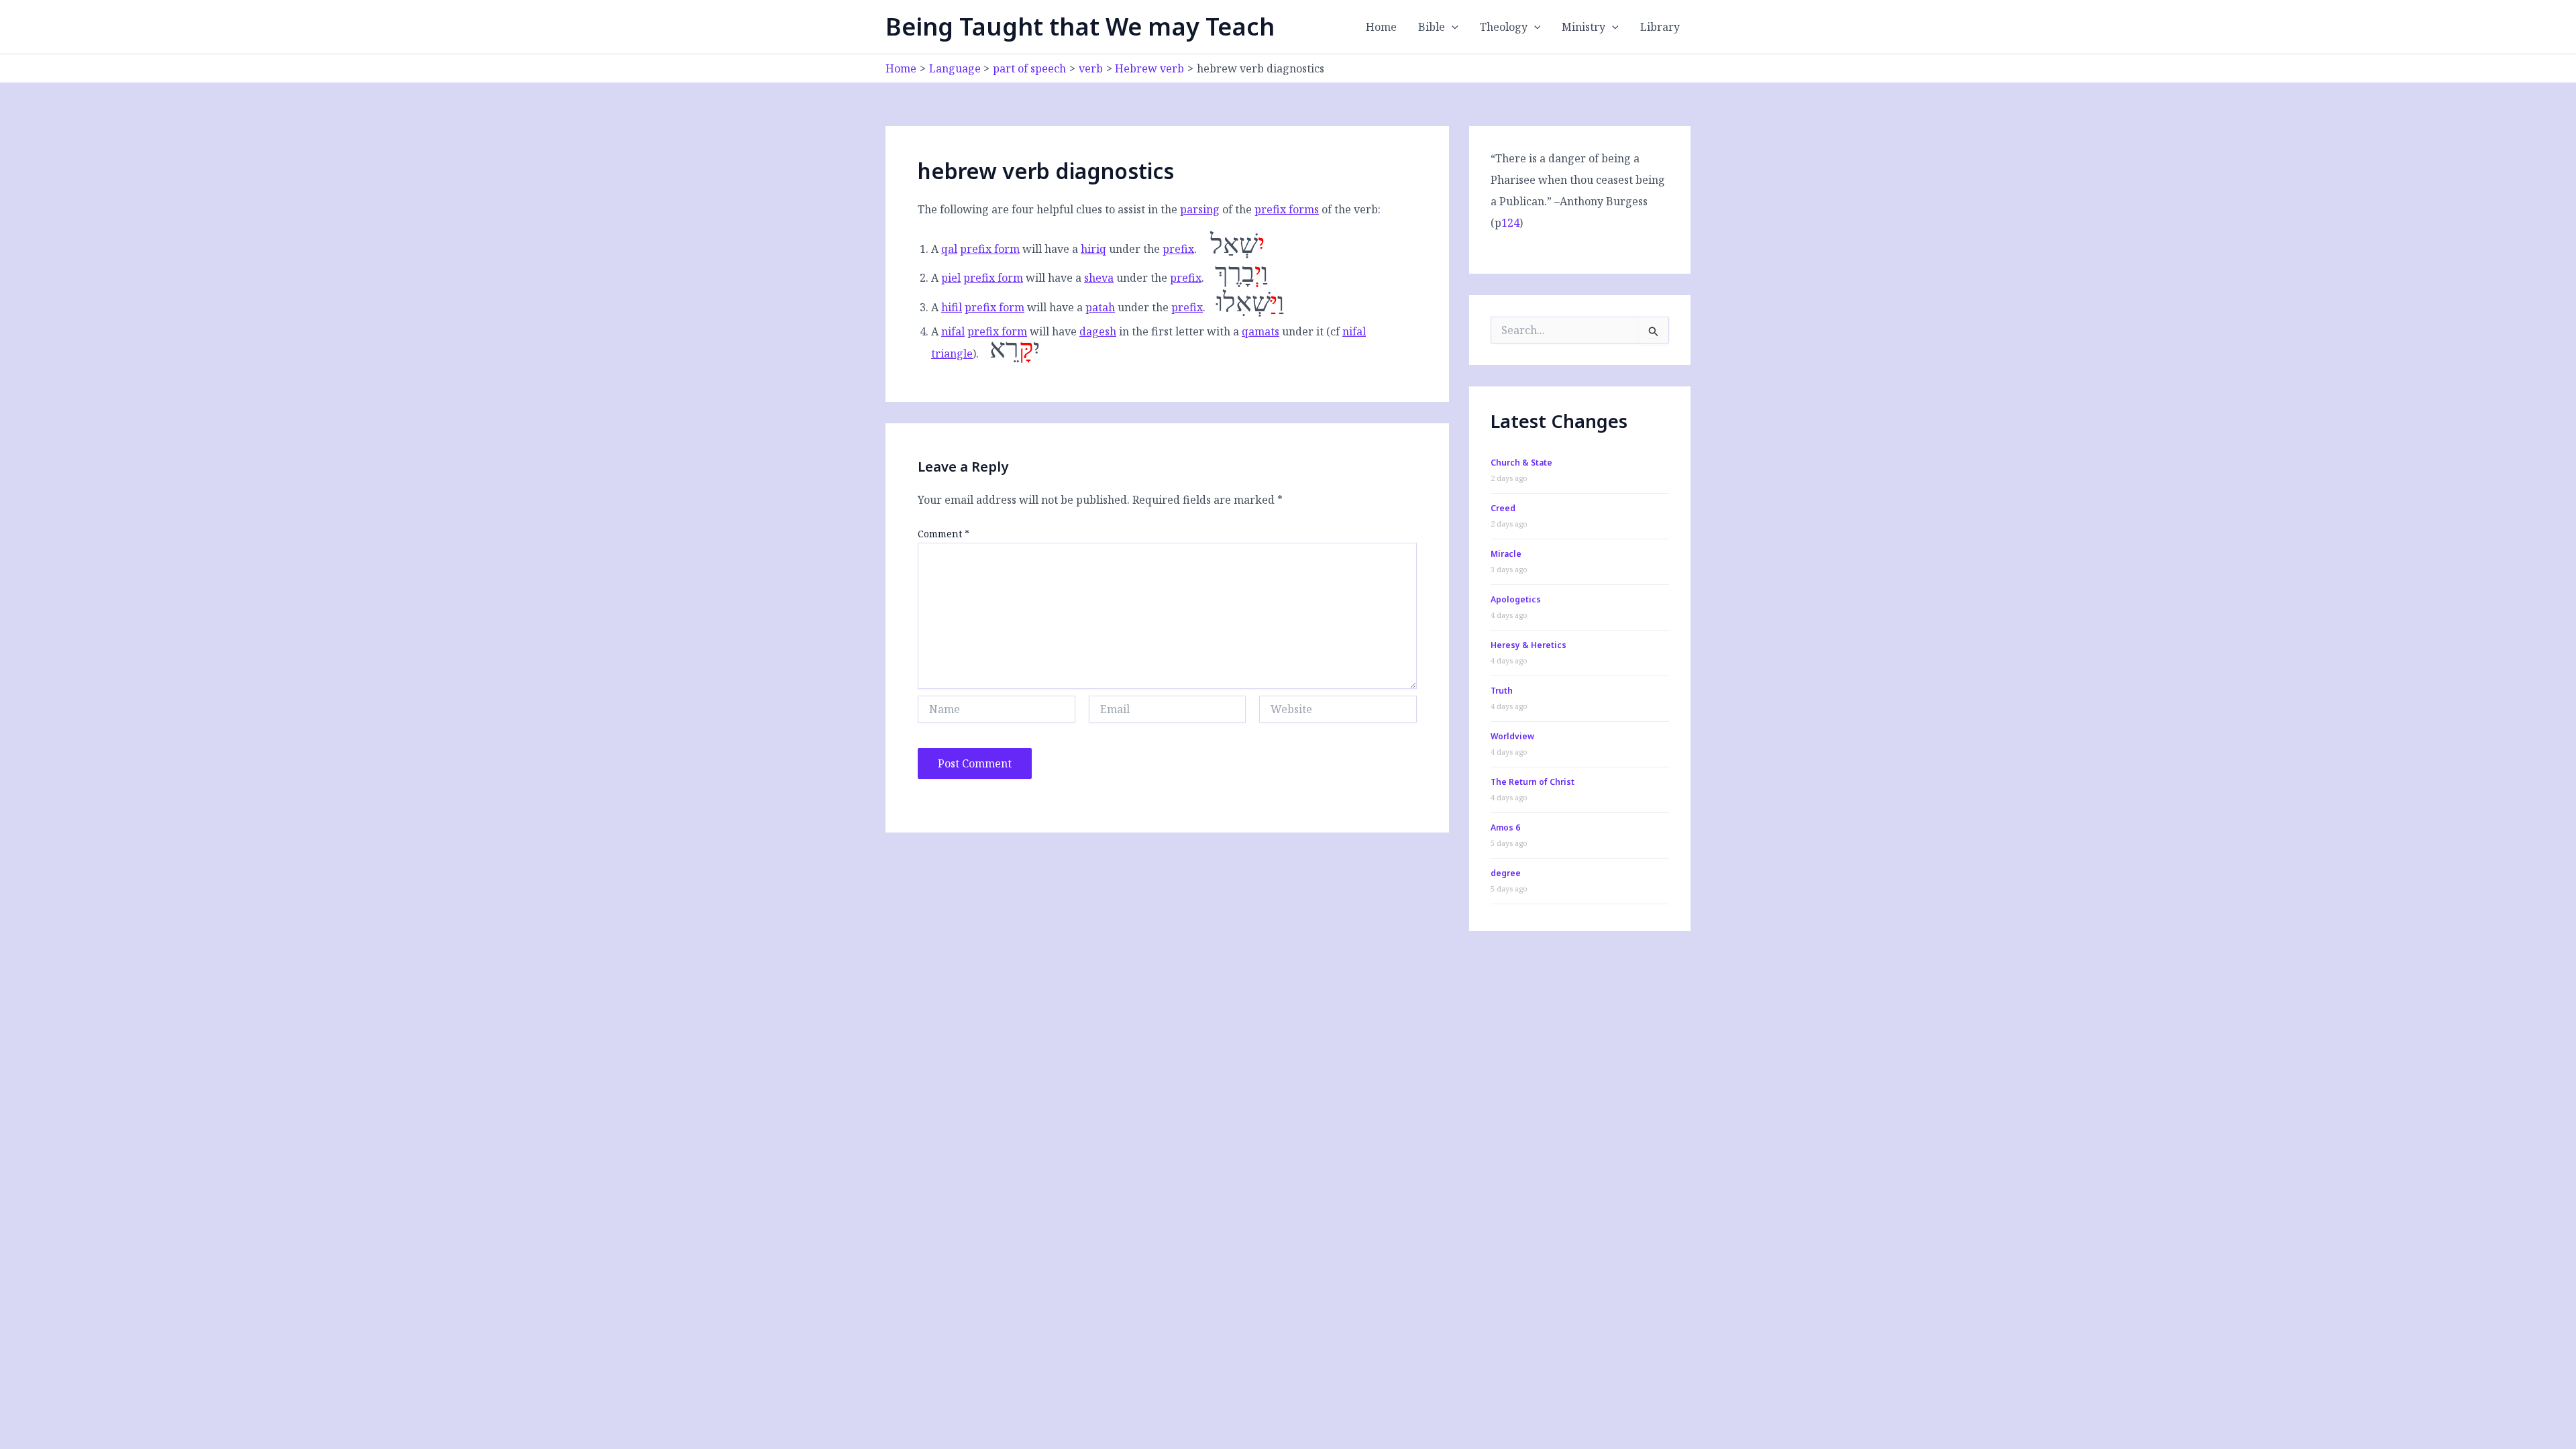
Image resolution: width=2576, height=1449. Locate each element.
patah (1100, 307)
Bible (1432, 27)
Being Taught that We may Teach (1080, 26)
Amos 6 (1505, 827)
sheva (1099, 278)
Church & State (1521, 463)
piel (951, 278)
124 (1510, 223)
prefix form (990, 249)
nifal (953, 331)
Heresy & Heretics (1528, 645)
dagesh (1098, 331)
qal (949, 249)
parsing (1200, 209)
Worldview (1512, 736)
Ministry (1584, 27)
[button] (1452, 27)
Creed (1503, 508)
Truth (1502, 691)
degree (1506, 873)
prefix (1178, 249)
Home (1381, 27)
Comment (944, 534)
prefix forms (1287, 209)
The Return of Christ (1533, 782)
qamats (1260, 331)
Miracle (1506, 554)
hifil (952, 307)
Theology (1504, 27)
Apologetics (1516, 599)
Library (1660, 27)
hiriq (1093, 249)
